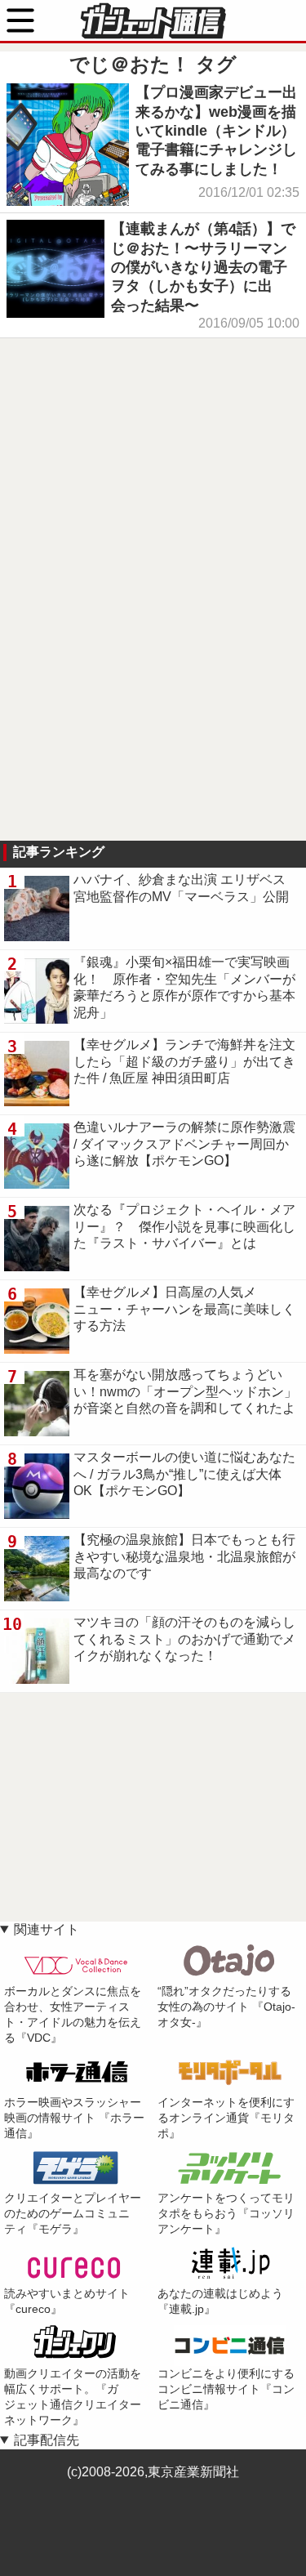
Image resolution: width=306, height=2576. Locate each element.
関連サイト (47, 1929)
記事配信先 (47, 2440)
